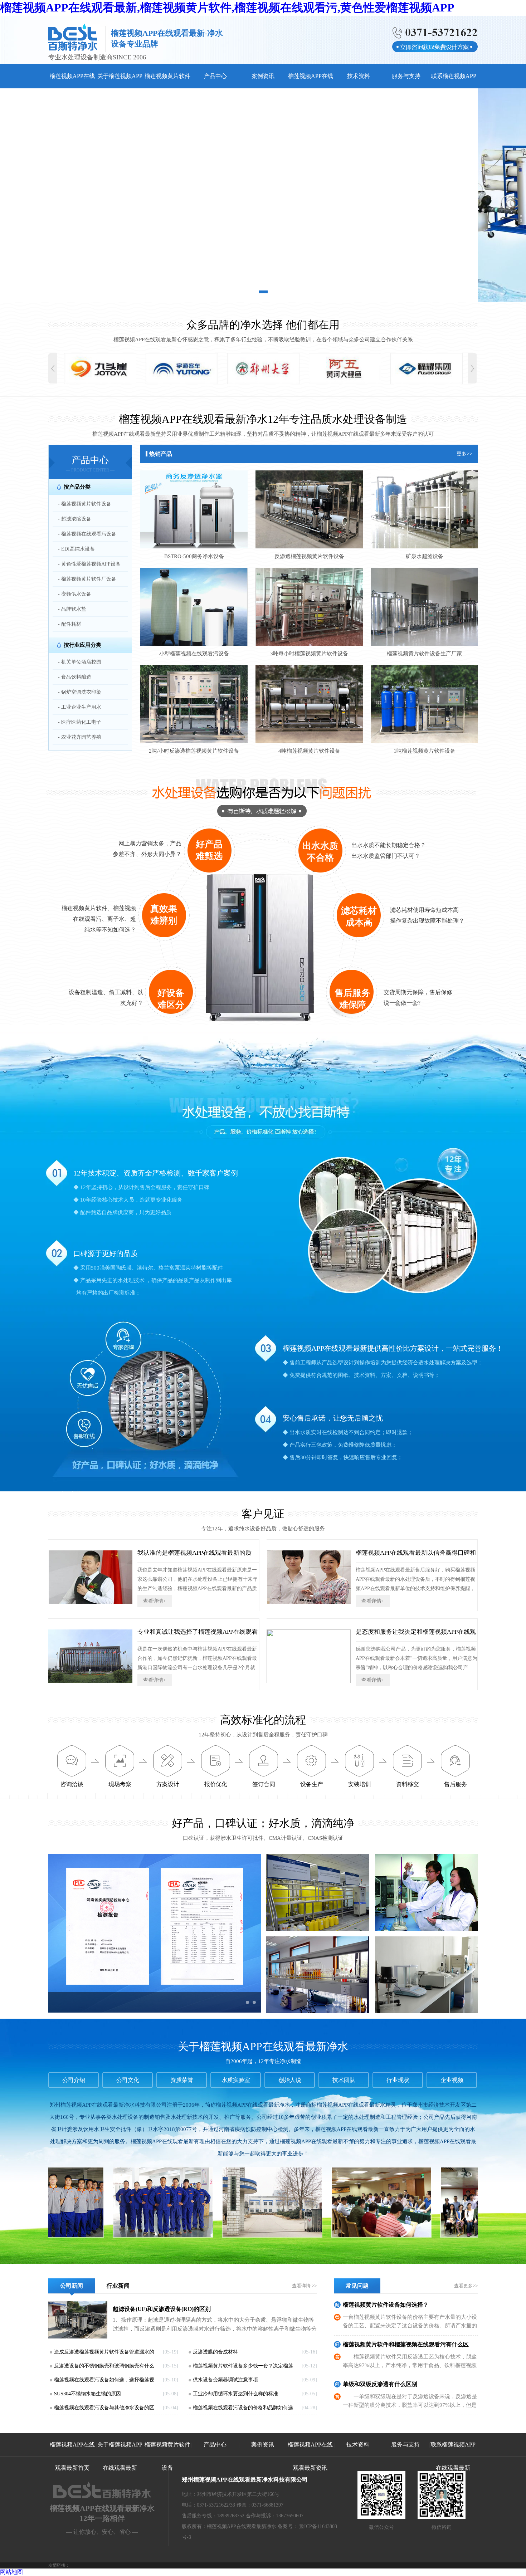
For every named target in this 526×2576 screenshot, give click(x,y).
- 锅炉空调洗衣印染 (80, 692)
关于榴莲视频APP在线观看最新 (120, 2456)
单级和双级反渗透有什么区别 (380, 2384)
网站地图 (11, 2572)
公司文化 (128, 2080)
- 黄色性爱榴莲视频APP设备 (89, 564)
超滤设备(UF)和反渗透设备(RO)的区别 (162, 2309)
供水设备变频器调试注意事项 (225, 2380)
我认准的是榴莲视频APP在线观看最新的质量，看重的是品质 (194, 1556)
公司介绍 (74, 2080)
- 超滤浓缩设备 (75, 519)
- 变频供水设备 (75, 594)
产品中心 (215, 76)
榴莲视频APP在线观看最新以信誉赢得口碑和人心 (416, 1556)
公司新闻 (72, 2286)
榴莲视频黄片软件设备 (167, 2456)
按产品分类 (77, 487)
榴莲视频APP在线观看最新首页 (72, 2456)
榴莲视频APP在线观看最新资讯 (310, 2456)
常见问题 (357, 2286)
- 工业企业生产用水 (80, 707)
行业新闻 (118, 2286)
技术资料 (359, 76)
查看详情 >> (304, 2286)
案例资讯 (263, 76)
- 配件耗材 (70, 624)
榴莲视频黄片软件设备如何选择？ (386, 2305)
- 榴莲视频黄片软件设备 (85, 504)
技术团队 (344, 2080)
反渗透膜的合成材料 (215, 2352)
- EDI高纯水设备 (76, 549)
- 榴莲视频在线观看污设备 (87, 534)
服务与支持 (406, 76)
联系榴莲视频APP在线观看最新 (453, 2456)
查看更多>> (466, 2286)
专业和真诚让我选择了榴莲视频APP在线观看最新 (198, 1635)
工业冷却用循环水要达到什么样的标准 (235, 2394)
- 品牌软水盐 (72, 609)
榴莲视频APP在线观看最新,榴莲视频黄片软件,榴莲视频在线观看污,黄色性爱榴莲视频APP (227, 8)
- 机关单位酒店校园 (80, 662)
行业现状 (398, 2080)
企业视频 (452, 2080)
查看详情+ (155, 1601)
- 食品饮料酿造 (75, 677)
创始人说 (290, 2080)
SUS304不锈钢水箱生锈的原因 (87, 2394)
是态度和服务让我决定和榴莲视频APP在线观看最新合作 (416, 1635)
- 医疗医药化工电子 (80, 722)
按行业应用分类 (82, 645)
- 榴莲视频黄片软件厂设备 (87, 579)
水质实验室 (236, 2080)
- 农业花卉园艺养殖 (80, 737)
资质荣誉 (182, 2080)
